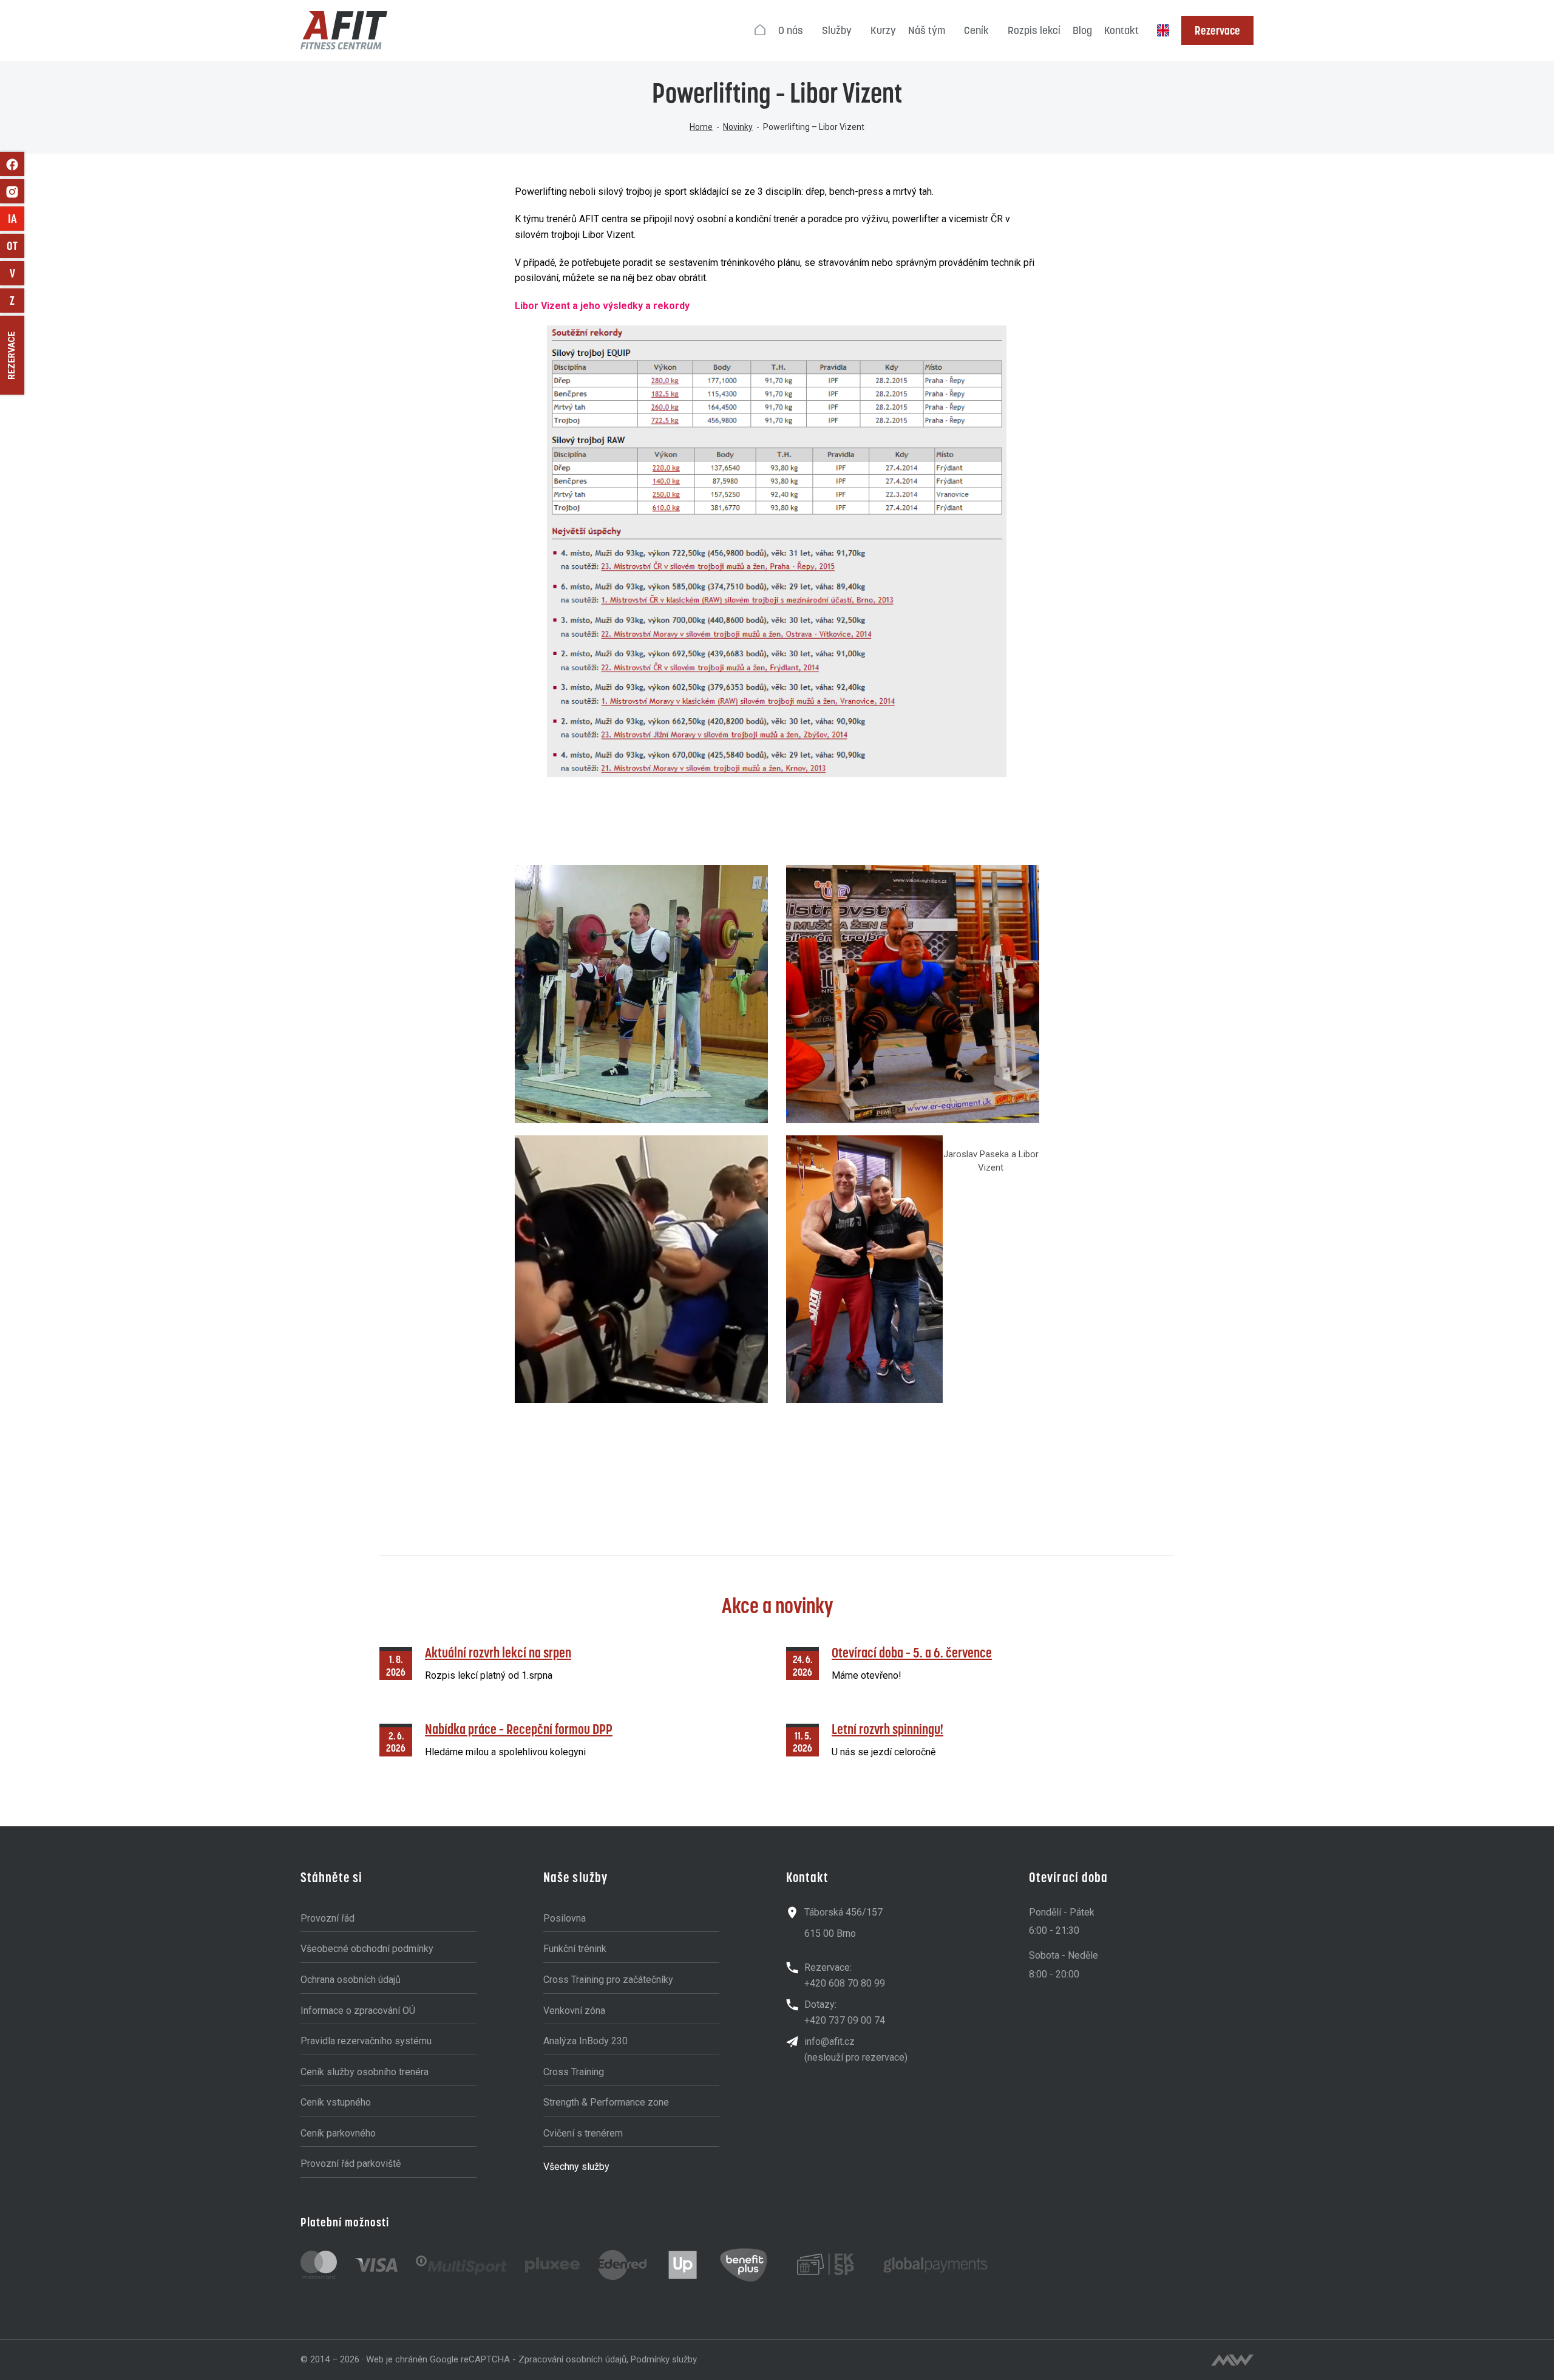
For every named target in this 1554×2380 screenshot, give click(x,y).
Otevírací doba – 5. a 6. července (912, 1652)
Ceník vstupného (336, 2102)
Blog (1082, 30)
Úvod (761, 30)
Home (701, 127)
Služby (837, 30)
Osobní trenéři (15, 246)
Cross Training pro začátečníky (608, 1980)
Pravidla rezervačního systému (366, 2041)
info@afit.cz (830, 2042)
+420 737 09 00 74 (845, 2020)
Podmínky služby (663, 2359)
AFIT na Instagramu (12, 191)
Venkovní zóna (574, 2011)
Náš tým (927, 30)
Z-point (17, 301)
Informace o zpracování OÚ (358, 2011)
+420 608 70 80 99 (845, 1983)
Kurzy (883, 30)
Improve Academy (16, 219)
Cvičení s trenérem (583, 2133)
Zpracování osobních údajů (572, 2359)
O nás (791, 30)
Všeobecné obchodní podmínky (367, 1949)
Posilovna (565, 1918)
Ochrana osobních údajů (351, 1980)
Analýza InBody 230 (585, 2041)
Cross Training (574, 2072)
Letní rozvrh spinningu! (887, 1729)
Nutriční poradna (17, 273)
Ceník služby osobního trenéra (365, 2072)
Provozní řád (327, 1918)
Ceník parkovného (338, 2133)
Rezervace (1217, 30)
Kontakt (1121, 30)
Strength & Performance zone (606, 2102)
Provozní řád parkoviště (351, 2164)
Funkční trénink (575, 1949)
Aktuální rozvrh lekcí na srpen (498, 1652)
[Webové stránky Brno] (1232, 2360)
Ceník (976, 30)
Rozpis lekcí (1034, 30)
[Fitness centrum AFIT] (344, 30)
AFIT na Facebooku (12, 164)
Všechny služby (576, 2167)
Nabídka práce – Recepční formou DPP (519, 1729)
